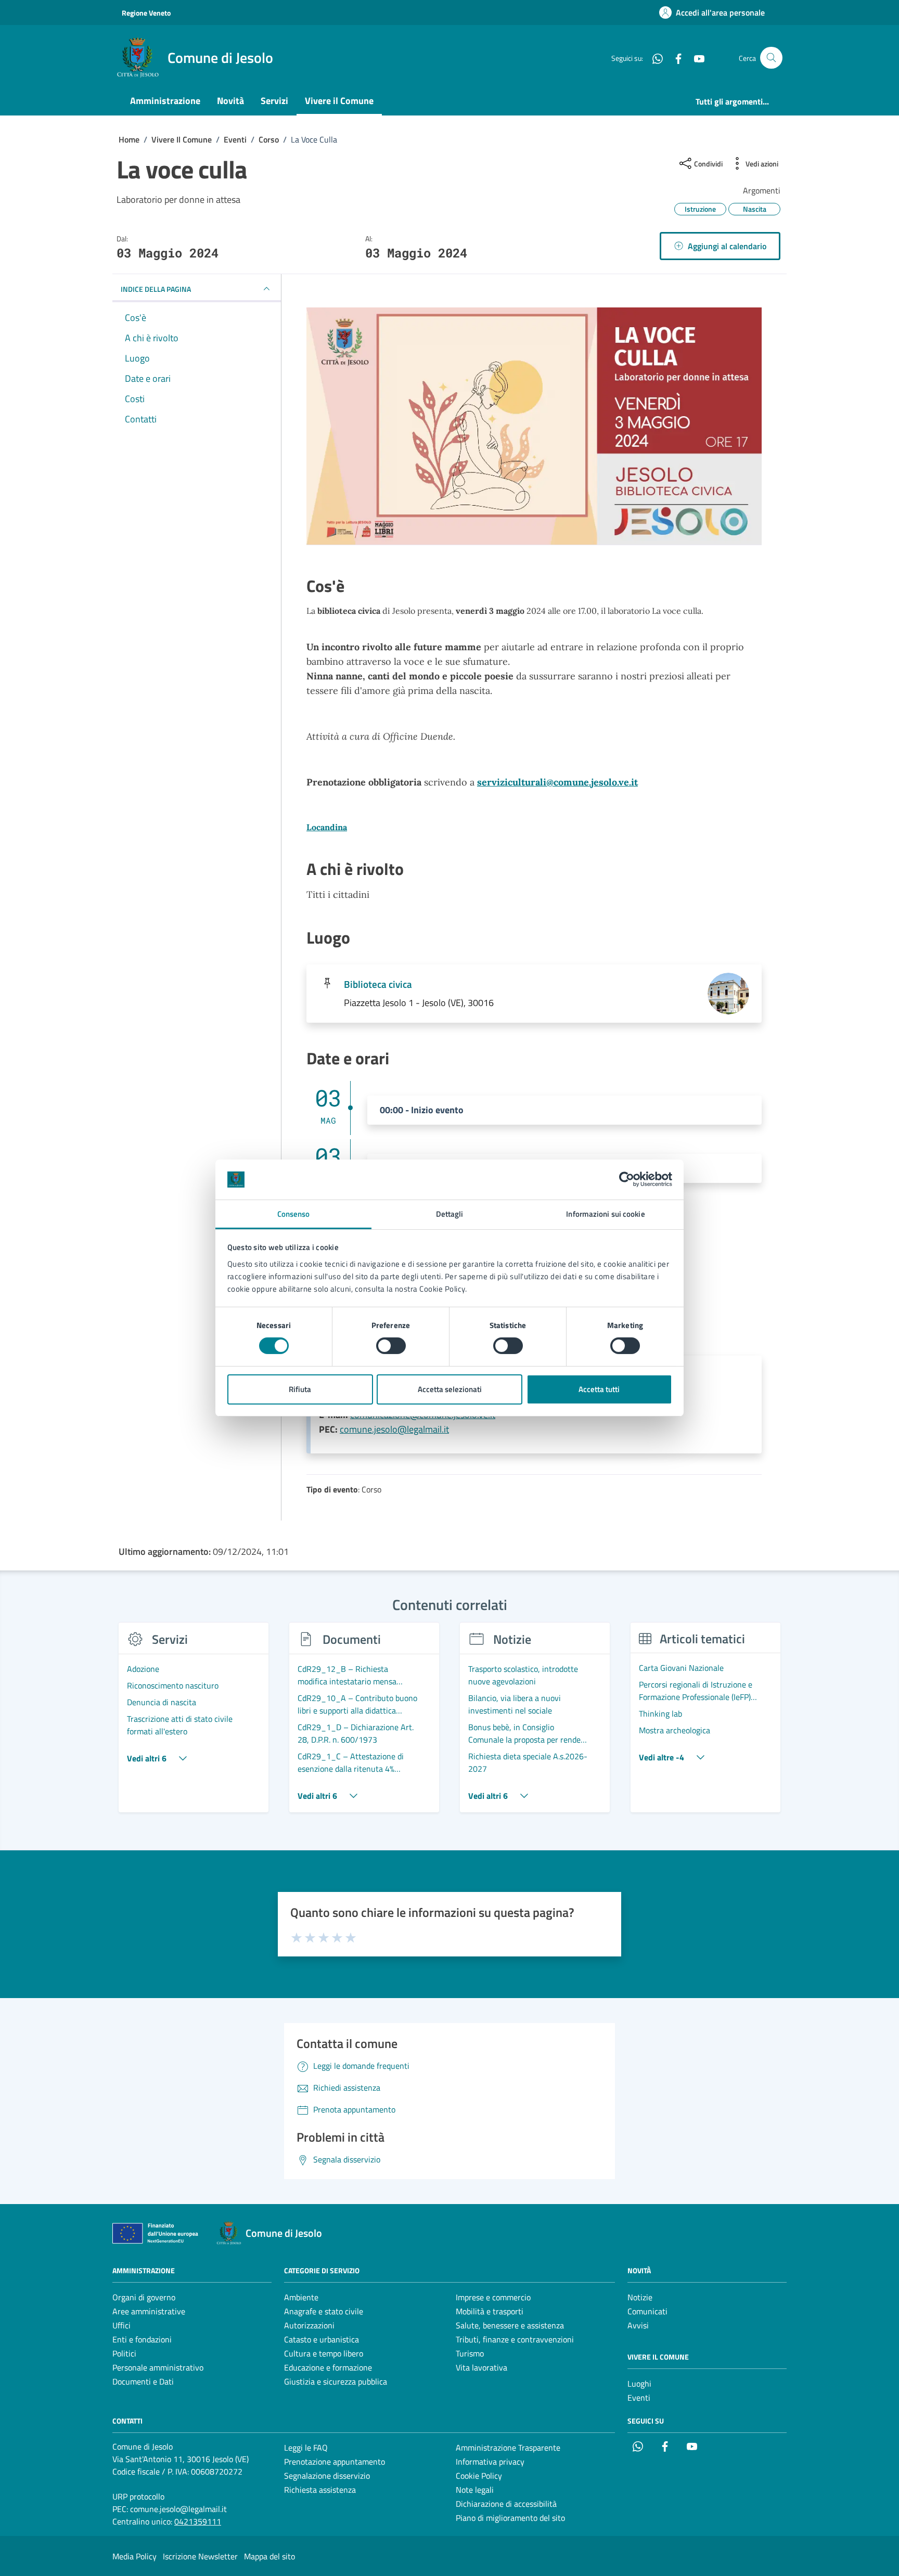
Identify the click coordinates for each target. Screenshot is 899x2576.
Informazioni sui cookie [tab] (605, 1214)
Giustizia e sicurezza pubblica (336, 2381)
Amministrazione (165, 101)
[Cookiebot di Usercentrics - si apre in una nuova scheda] (627, 1179)
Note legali (475, 2490)
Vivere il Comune (339, 101)
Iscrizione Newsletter (200, 2556)
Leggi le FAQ (306, 2448)
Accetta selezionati (450, 1389)
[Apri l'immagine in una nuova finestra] (534, 428)
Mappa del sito (269, 2556)
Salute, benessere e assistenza (510, 2325)
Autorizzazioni (309, 2325)
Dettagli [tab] (450, 1214)
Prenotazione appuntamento (335, 2462)
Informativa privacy (490, 2462)
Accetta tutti (599, 1389)
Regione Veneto (146, 13)
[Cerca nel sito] (771, 58)
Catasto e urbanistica (322, 2339)
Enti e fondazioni (142, 2339)
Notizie (640, 2297)
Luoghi (639, 2384)
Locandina (327, 827)
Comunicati (647, 2311)
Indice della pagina (156, 289)
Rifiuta (300, 1389)
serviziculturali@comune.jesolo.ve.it (557, 782)
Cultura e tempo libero (324, 2353)
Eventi (639, 2398)
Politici (124, 2353)
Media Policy (134, 2556)
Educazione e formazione (328, 2367)
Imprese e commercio (493, 2297)
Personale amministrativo (158, 2367)
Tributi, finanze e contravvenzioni (515, 2339)
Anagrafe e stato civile (324, 2311)
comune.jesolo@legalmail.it (394, 1429)
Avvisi (638, 2325)
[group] (194, 1723)
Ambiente (301, 2297)
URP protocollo (138, 2496)
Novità (230, 101)
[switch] (391, 1346)
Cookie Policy (479, 2476)
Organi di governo (144, 2297)
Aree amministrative (149, 2311)
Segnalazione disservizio (327, 2476)
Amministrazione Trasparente (508, 2448)
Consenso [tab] (294, 1214)
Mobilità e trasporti (490, 2311)
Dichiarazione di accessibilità (506, 2504)
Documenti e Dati (143, 2381)
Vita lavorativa (481, 2367)
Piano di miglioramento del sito (510, 2518)
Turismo (470, 2353)
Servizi (274, 101)
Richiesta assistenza (320, 2490)
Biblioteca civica (378, 984)
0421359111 (198, 2521)
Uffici (121, 2325)
